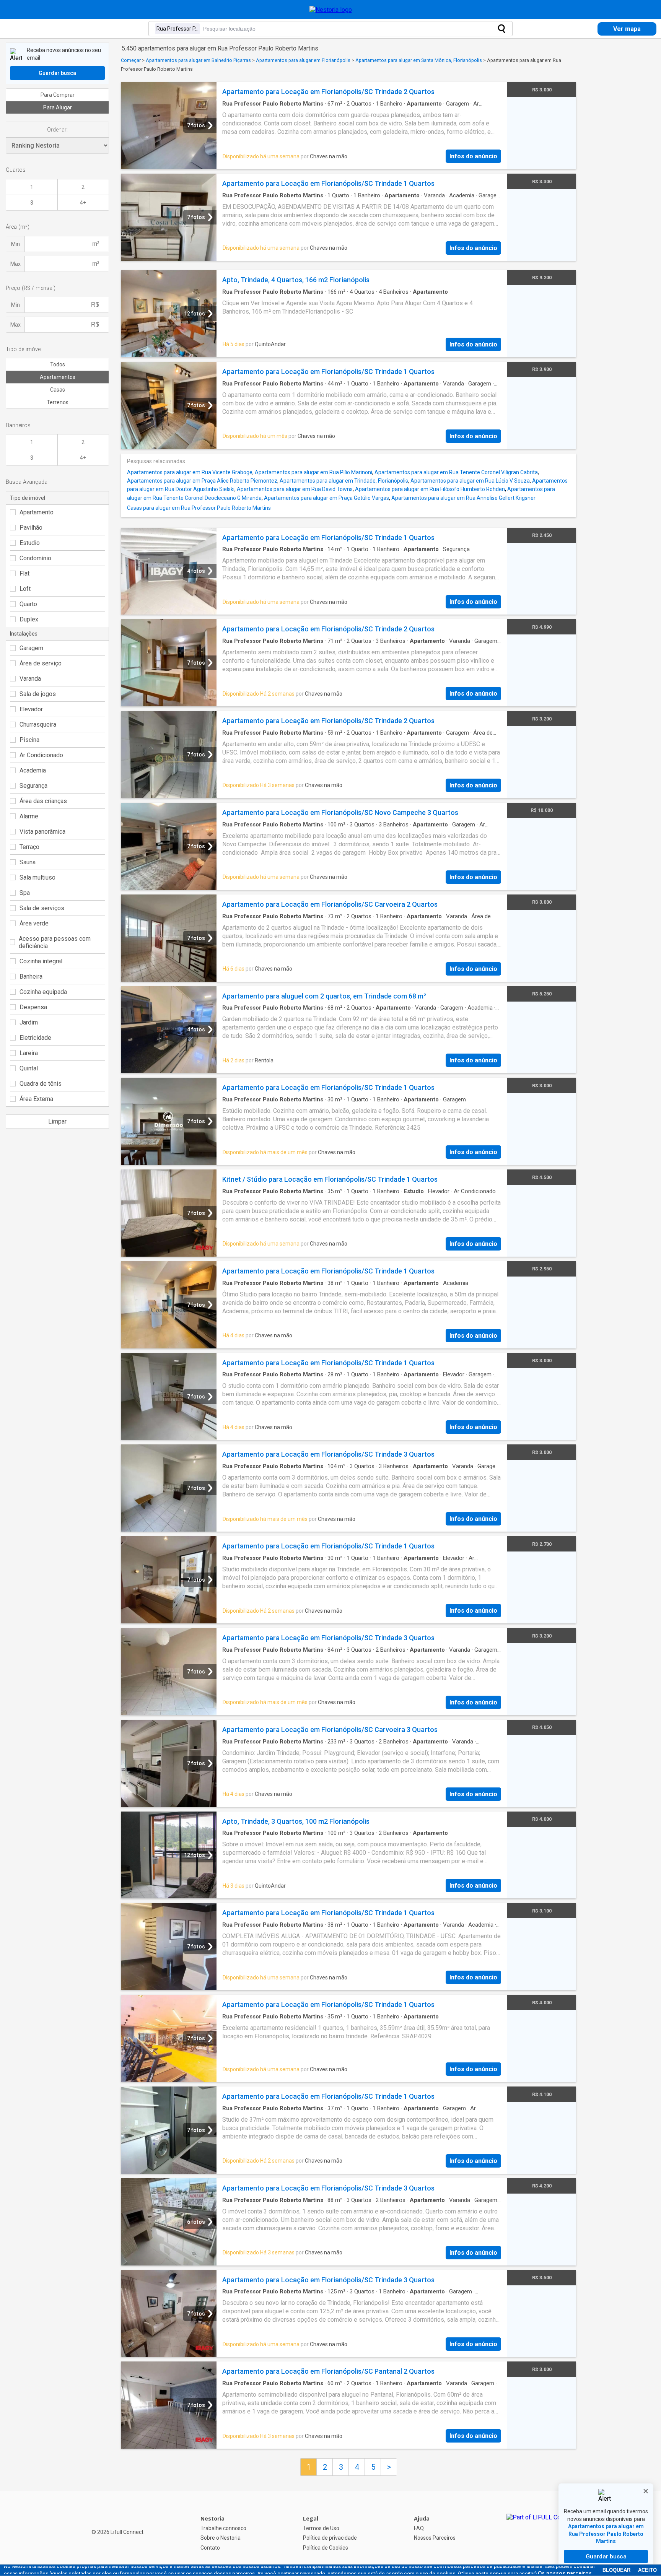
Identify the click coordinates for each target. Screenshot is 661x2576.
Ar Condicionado (41, 755)
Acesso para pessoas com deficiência (55, 942)
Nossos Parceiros (435, 2538)
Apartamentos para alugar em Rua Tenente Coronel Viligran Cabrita (456, 472)
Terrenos (58, 402)
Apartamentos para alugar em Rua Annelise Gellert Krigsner (463, 498)
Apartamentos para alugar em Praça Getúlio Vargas (326, 498)
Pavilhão (31, 528)
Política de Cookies (326, 2548)
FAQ (419, 2528)
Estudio (30, 543)
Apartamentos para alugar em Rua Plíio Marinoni (313, 472)
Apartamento (37, 512)
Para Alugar (58, 107)
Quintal (29, 1068)
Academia (33, 770)
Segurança (33, 786)
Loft (25, 589)
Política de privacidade (330, 2538)
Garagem (31, 648)
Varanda (30, 679)
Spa (25, 893)
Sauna (28, 862)
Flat (24, 573)
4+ (83, 203)
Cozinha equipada (43, 992)
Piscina (29, 740)
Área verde (34, 923)
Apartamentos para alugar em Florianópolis (303, 60)
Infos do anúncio (473, 156)
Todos (58, 364)
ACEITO (647, 2570)
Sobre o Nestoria (221, 2538)
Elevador (31, 709)
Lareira (29, 1053)
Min (15, 244)
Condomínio (35, 558)
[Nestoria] (331, 10)
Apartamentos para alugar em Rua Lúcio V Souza (470, 481)
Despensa (33, 1007)
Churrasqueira (38, 724)
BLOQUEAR (616, 2570)
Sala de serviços (42, 908)
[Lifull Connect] (541, 2533)
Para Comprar (58, 95)
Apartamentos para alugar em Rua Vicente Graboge (190, 472)
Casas (58, 390)
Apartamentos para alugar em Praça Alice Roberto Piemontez (202, 481)
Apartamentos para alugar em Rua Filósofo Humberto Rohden (430, 489)
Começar (131, 60)
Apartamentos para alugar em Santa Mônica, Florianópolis (419, 60)
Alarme (29, 816)
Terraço (29, 847)
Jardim (29, 1022)
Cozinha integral (41, 961)
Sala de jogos (38, 694)
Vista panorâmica (42, 832)
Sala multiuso (37, 877)
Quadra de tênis (41, 1084)
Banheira (31, 977)
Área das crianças (43, 801)
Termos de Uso (321, 2528)
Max (15, 264)
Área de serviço (41, 663)
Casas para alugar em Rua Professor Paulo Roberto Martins (199, 508)
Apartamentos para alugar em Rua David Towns (295, 489)
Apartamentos (58, 377)
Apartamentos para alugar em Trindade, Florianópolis (344, 481)
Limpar (57, 1121)
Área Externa (36, 1099)
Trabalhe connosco (223, 2528)
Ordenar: (57, 130)
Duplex (29, 619)
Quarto (28, 604)
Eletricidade (35, 1038)
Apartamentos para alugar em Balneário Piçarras (198, 60)
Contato (210, 2548)
